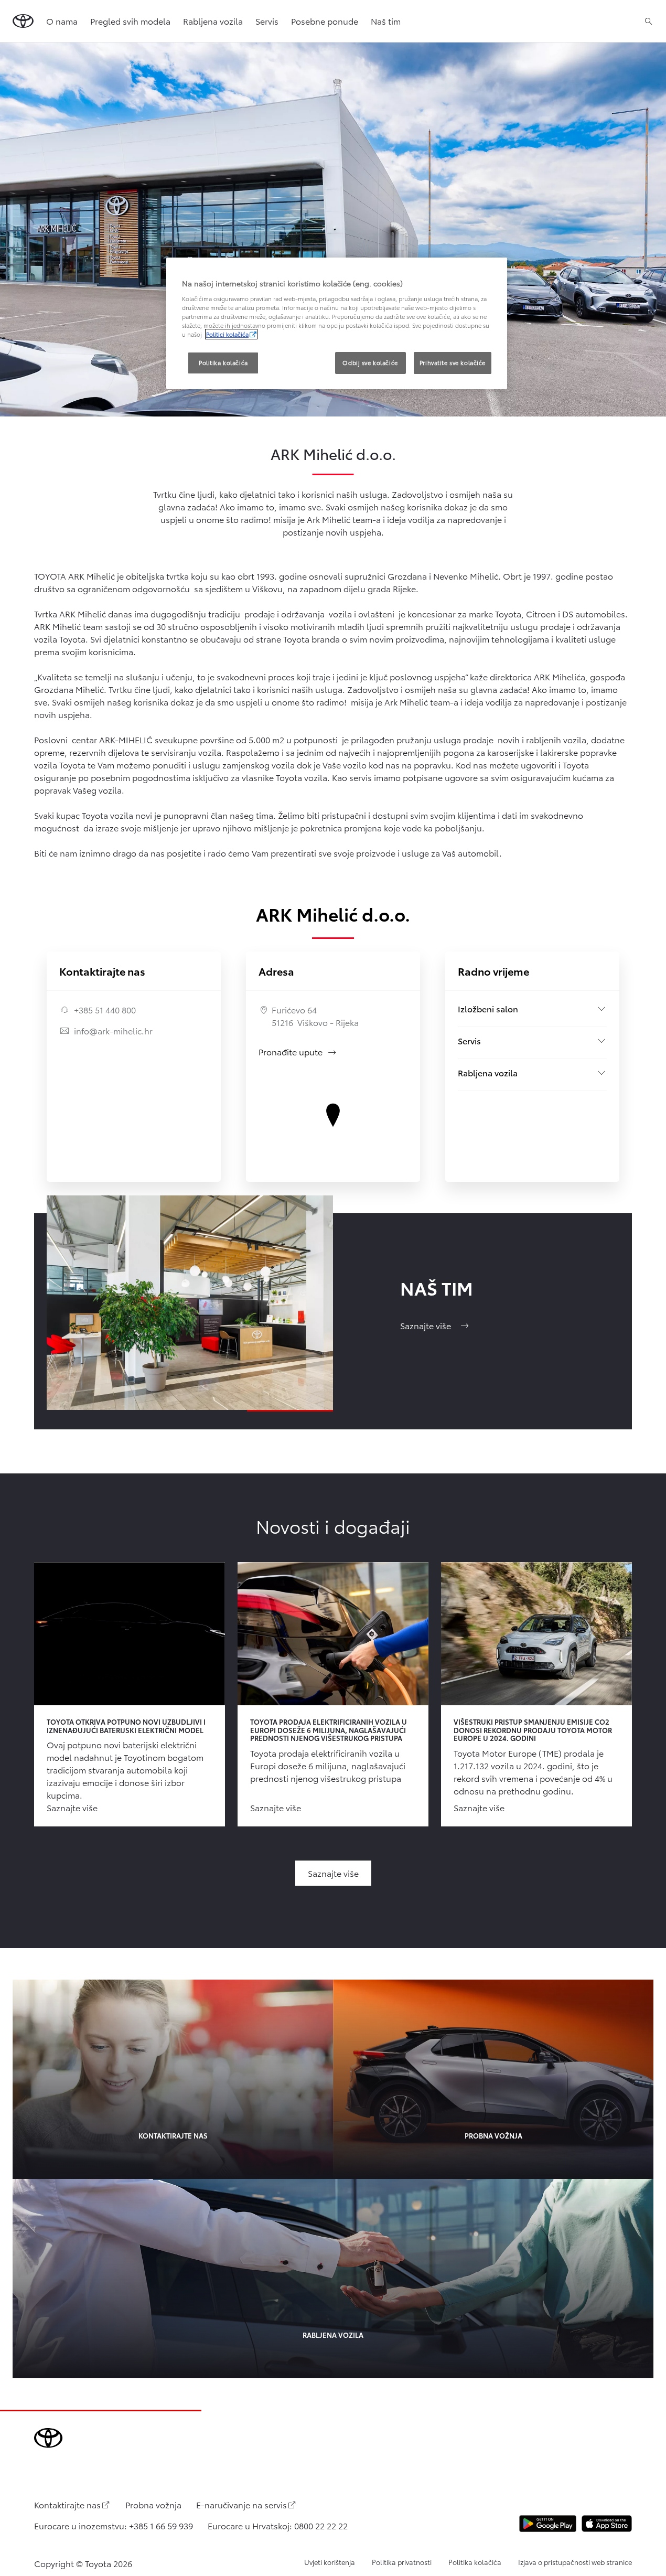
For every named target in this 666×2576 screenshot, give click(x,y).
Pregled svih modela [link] (130, 21)
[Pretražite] (648, 21)
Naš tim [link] (386, 21)
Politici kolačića (227, 334)
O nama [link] (62, 21)
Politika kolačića (475, 2562)
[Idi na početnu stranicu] (23, 21)
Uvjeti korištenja (330, 2562)
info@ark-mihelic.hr (113, 1030)
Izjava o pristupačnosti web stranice (575, 2562)
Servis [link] (267, 21)
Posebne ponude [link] (325, 21)
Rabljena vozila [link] (213, 21)
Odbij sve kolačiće (370, 362)
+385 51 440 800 (105, 1009)
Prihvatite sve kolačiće (453, 362)
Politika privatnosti (402, 2562)
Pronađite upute (298, 1051)
